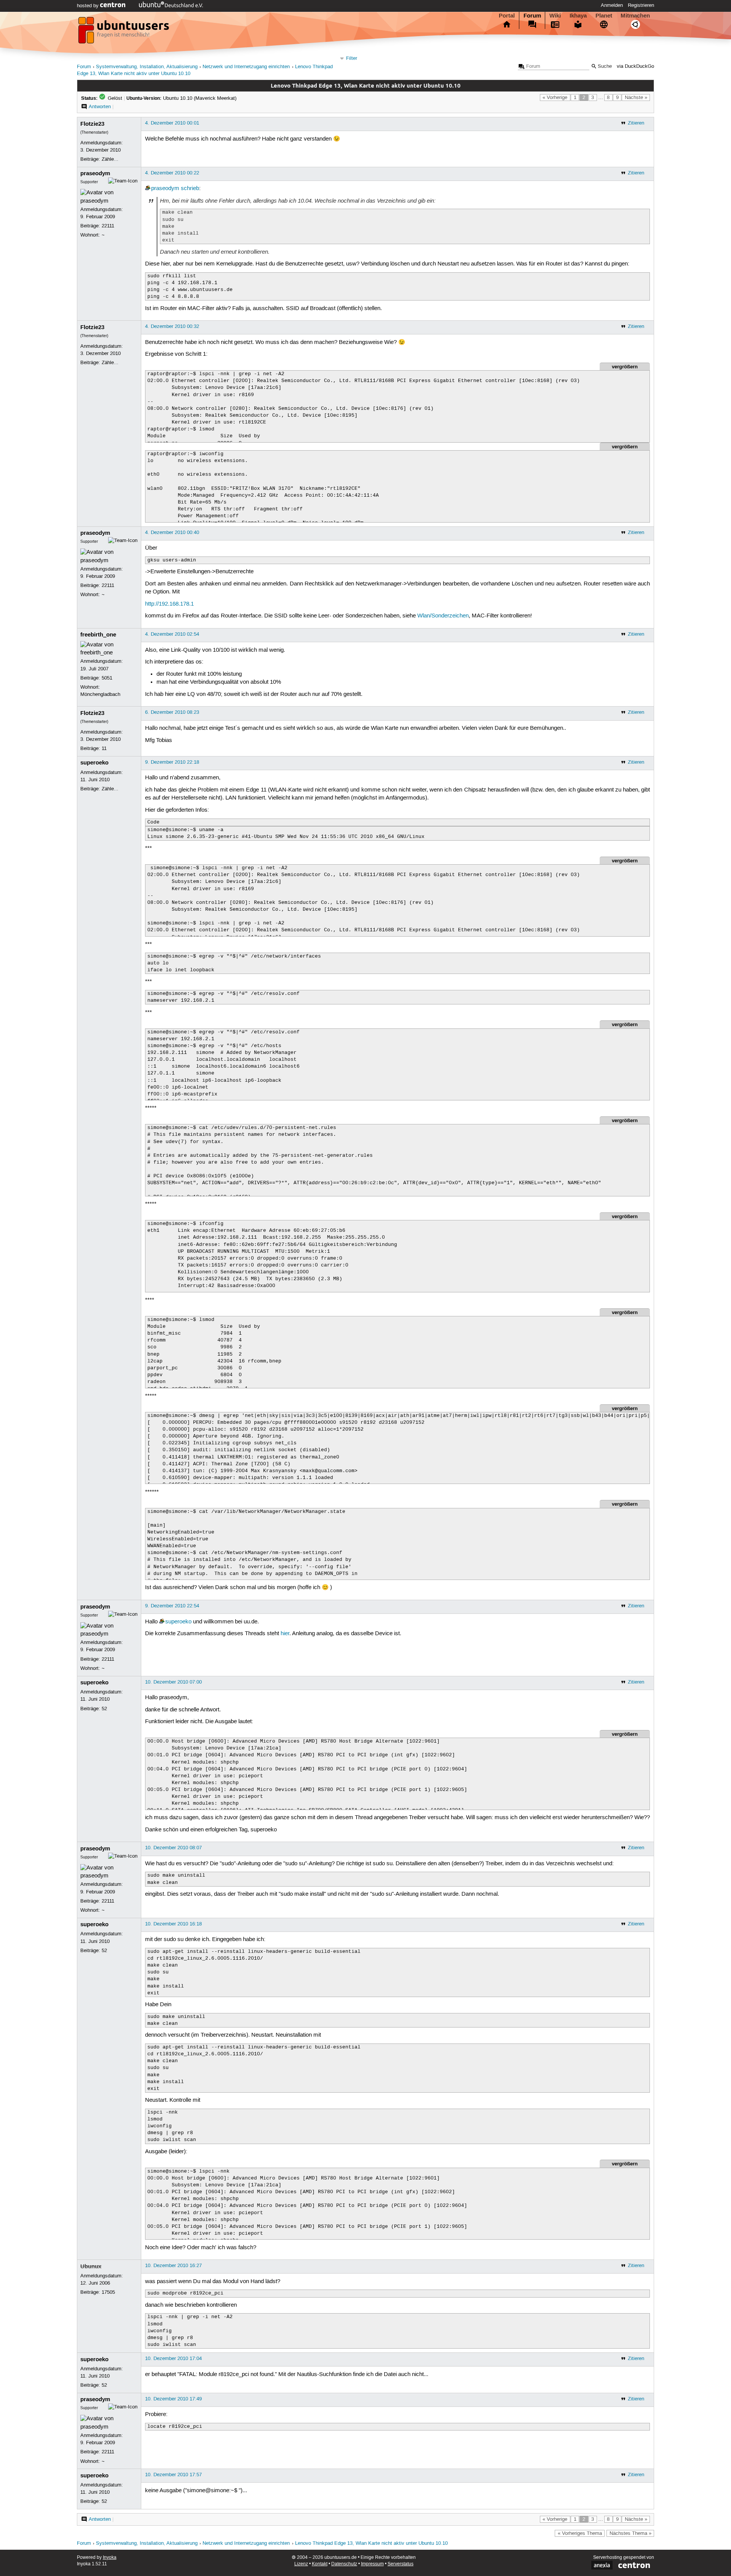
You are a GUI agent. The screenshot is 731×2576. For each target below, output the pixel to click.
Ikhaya (578, 16)
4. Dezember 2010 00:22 (172, 173)
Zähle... (110, 159)
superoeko (94, 763)
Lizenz (301, 2564)
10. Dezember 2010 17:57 (173, 2475)
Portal (507, 16)
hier (285, 1634)
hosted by (89, 6)
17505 (108, 2292)
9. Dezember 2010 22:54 (172, 1606)
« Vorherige (555, 98)
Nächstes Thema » (630, 2533)
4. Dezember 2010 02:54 (172, 634)
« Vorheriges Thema (580, 2533)
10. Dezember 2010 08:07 (173, 1848)
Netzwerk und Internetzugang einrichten (246, 67)
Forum (532, 16)
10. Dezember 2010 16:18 (173, 1924)
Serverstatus (401, 2564)
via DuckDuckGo (635, 66)
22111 (108, 226)
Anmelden (612, 5)
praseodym (95, 173)
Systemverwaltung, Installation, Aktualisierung (147, 67)
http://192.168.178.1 (169, 604)
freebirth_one (98, 635)
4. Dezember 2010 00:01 (172, 123)
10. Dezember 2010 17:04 (173, 2359)
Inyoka (110, 2558)
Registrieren (641, 5)
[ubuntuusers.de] (124, 32)
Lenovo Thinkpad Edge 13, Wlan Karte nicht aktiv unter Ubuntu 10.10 (371, 2543)
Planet (604, 16)
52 (104, 1709)
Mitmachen (635, 16)
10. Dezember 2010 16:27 (173, 2266)
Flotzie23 (92, 124)
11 (104, 748)
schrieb (190, 189)
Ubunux (91, 2266)
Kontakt (320, 2564)
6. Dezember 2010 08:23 (172, 712)
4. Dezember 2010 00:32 (172, 326)
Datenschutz (344, 2564)
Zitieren (636, 123)
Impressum (372, 2564)
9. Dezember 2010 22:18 (172, 762)
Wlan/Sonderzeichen (443, 616)
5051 (107, 678)
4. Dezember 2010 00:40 (172, 532)
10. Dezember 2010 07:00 (173, 1682)
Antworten (100, 107)
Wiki (555, 16)
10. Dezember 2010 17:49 (173, 2399)
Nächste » (636, 98)
